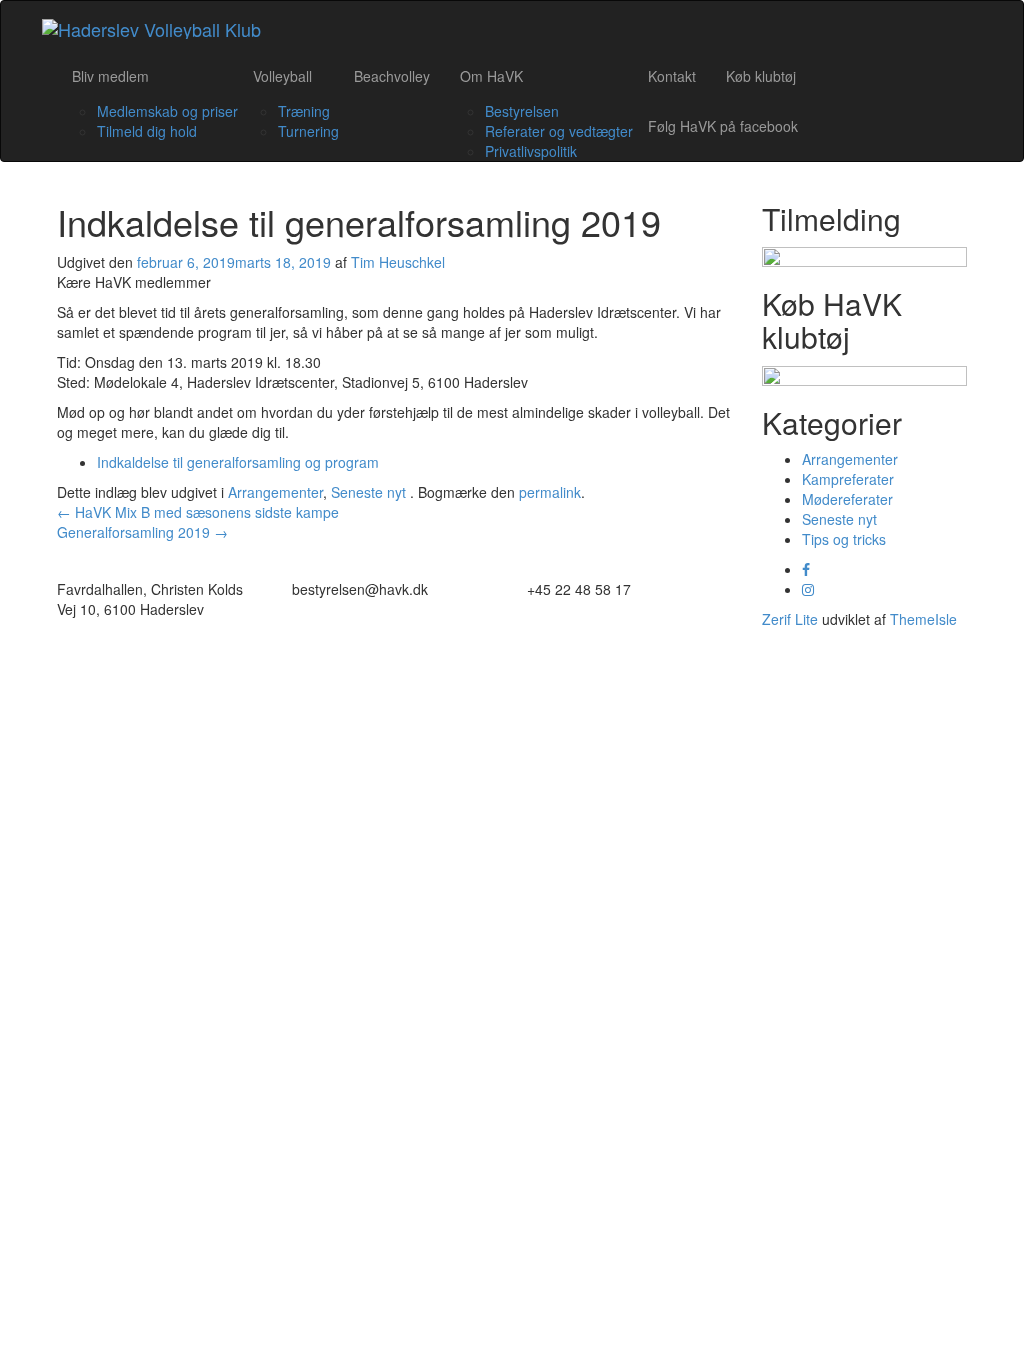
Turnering (308, 131)
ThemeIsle (923, 619)
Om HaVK (491, 76)
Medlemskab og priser (167, 111)
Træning (304, 111)
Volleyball (282, 76)
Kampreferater (848, 479)
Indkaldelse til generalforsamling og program (238, 462)
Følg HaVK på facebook (723, 126)
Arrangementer (275, 492)
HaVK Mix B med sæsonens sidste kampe (198, 512)
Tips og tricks (844, 539)
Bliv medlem (110, 76)
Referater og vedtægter (559, 131)
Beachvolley (392, 76)
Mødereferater (847, 499)
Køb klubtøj (761, 76)
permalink (550, 492)
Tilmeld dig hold (147, 131)
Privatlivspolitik (531, 151)
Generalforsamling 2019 (142, 532)
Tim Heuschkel (398, 262)
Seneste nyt (368, 492)
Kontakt (672, 76)
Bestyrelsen (522, 111)
